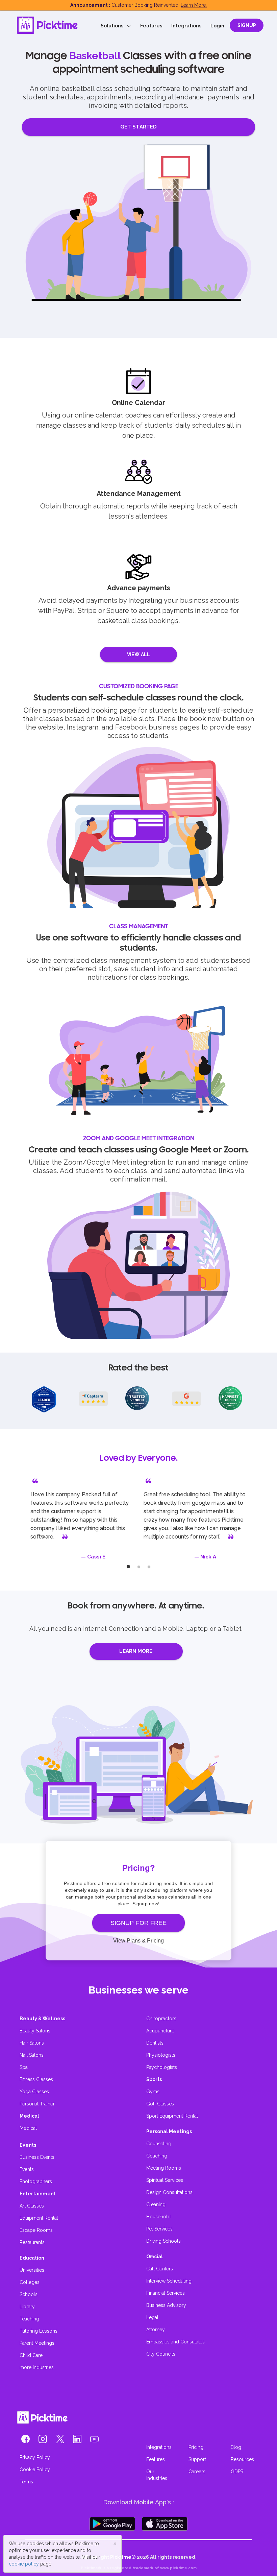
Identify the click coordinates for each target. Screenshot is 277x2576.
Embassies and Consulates (175, 2342)
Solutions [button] (114, 26)
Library (27, 2307)
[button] (26, 2440)
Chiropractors (161, 2019)
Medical (28, 2128)
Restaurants (32, 2242)
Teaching (29, 2319)
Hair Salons (32, 2043)
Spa (24, 2067)
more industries (37, 2367)
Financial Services (166, 2293)
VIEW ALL (138, 654)
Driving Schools (163, 2241)
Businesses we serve (138, 1990)
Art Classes (32, 2206)
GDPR (237, 2472)
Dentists (155, 2043)
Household (158, 2217)
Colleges (30, 2282)
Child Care (31, 2355)
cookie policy (24, 2564)
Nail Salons (32, 2055)
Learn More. (194, 5)
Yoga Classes (34, 2092)
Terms (26, 2482)
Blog (236, 2447)
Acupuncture (160, 2031)
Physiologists (161, 2055)
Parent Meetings (37, 2343)
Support (197, 2459)
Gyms (153, 2092)
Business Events (37, 2157)
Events (27, 2169)
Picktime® (123, 2557)
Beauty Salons (35, 2031)
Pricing (196, 2447)
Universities (32, 2270)
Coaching (157, 2156)
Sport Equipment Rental (172, 2116)
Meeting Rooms (164, 2168)
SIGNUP (247, 25)
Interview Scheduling (169, 2281)
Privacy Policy (35, 2457)
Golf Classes (160, 2104)
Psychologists (162, 2067)
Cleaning (156, 2204)
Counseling (159, 2144)
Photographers (36, 2181)
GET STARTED (138, 127)
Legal (152, 2317)
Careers (197, 2472)
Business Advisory (166, 2305)
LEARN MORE (136, 1651)
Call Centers (160, 2269)
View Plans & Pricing (138, 1941)
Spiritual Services (165, 2180)
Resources (242, 2459)
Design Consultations (169, 2192)
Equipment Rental (39, 2218)
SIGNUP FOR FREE (139, 1923)
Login (217, 26)
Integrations (186, 26)
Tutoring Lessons (39, 2331)
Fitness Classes (36, 2079)
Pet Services (159, 2229)
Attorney (156, 2330)
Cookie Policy (35, 2470)
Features (151, 26)
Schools (29, 2294)
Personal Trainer (37, 2104)
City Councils (161, 2354)
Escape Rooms (36, 2230)
